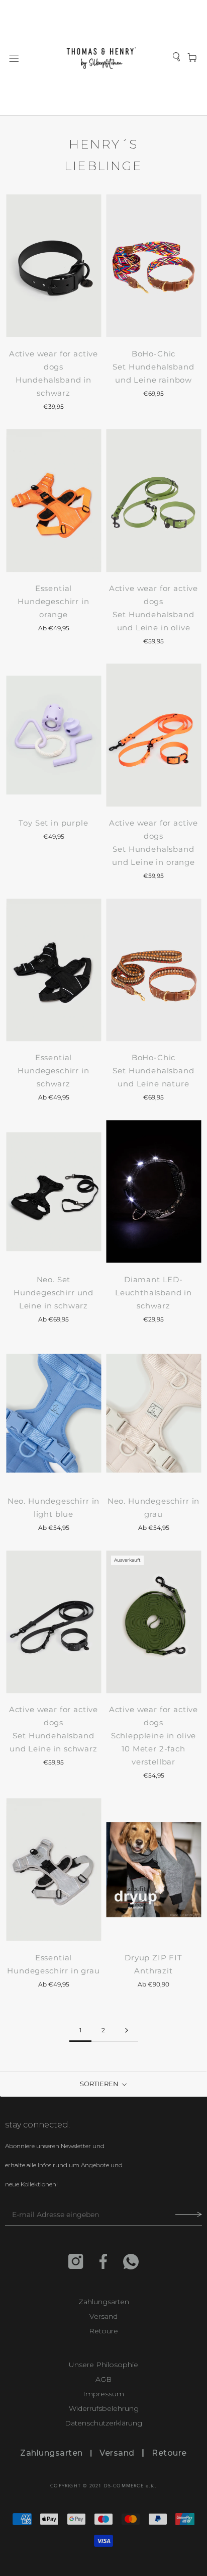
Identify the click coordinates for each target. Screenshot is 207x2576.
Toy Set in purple (53, 823)
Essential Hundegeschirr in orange (53, 601)
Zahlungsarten (104, 2302)
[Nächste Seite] (127, 2031)
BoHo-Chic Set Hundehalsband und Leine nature (153, 1071)
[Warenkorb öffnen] (192, 58)
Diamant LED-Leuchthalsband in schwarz (153, 1293)
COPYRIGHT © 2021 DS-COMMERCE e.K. (103, 2486)
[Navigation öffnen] (14, 58)
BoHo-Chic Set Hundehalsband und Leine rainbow (153, 367)
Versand (103, 2316)
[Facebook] (103, 2261)
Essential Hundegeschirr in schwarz (53, 1071)
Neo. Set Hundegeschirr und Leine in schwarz (54, 1293)
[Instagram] (76, 2261)
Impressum (103, 2394)
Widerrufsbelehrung (104, 2409)
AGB (103, 2379)
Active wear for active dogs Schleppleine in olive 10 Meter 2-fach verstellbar (153, 1736)
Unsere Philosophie (103, 2365)
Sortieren (100, 2084)
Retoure (103, 2331)
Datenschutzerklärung (103, 2423)
